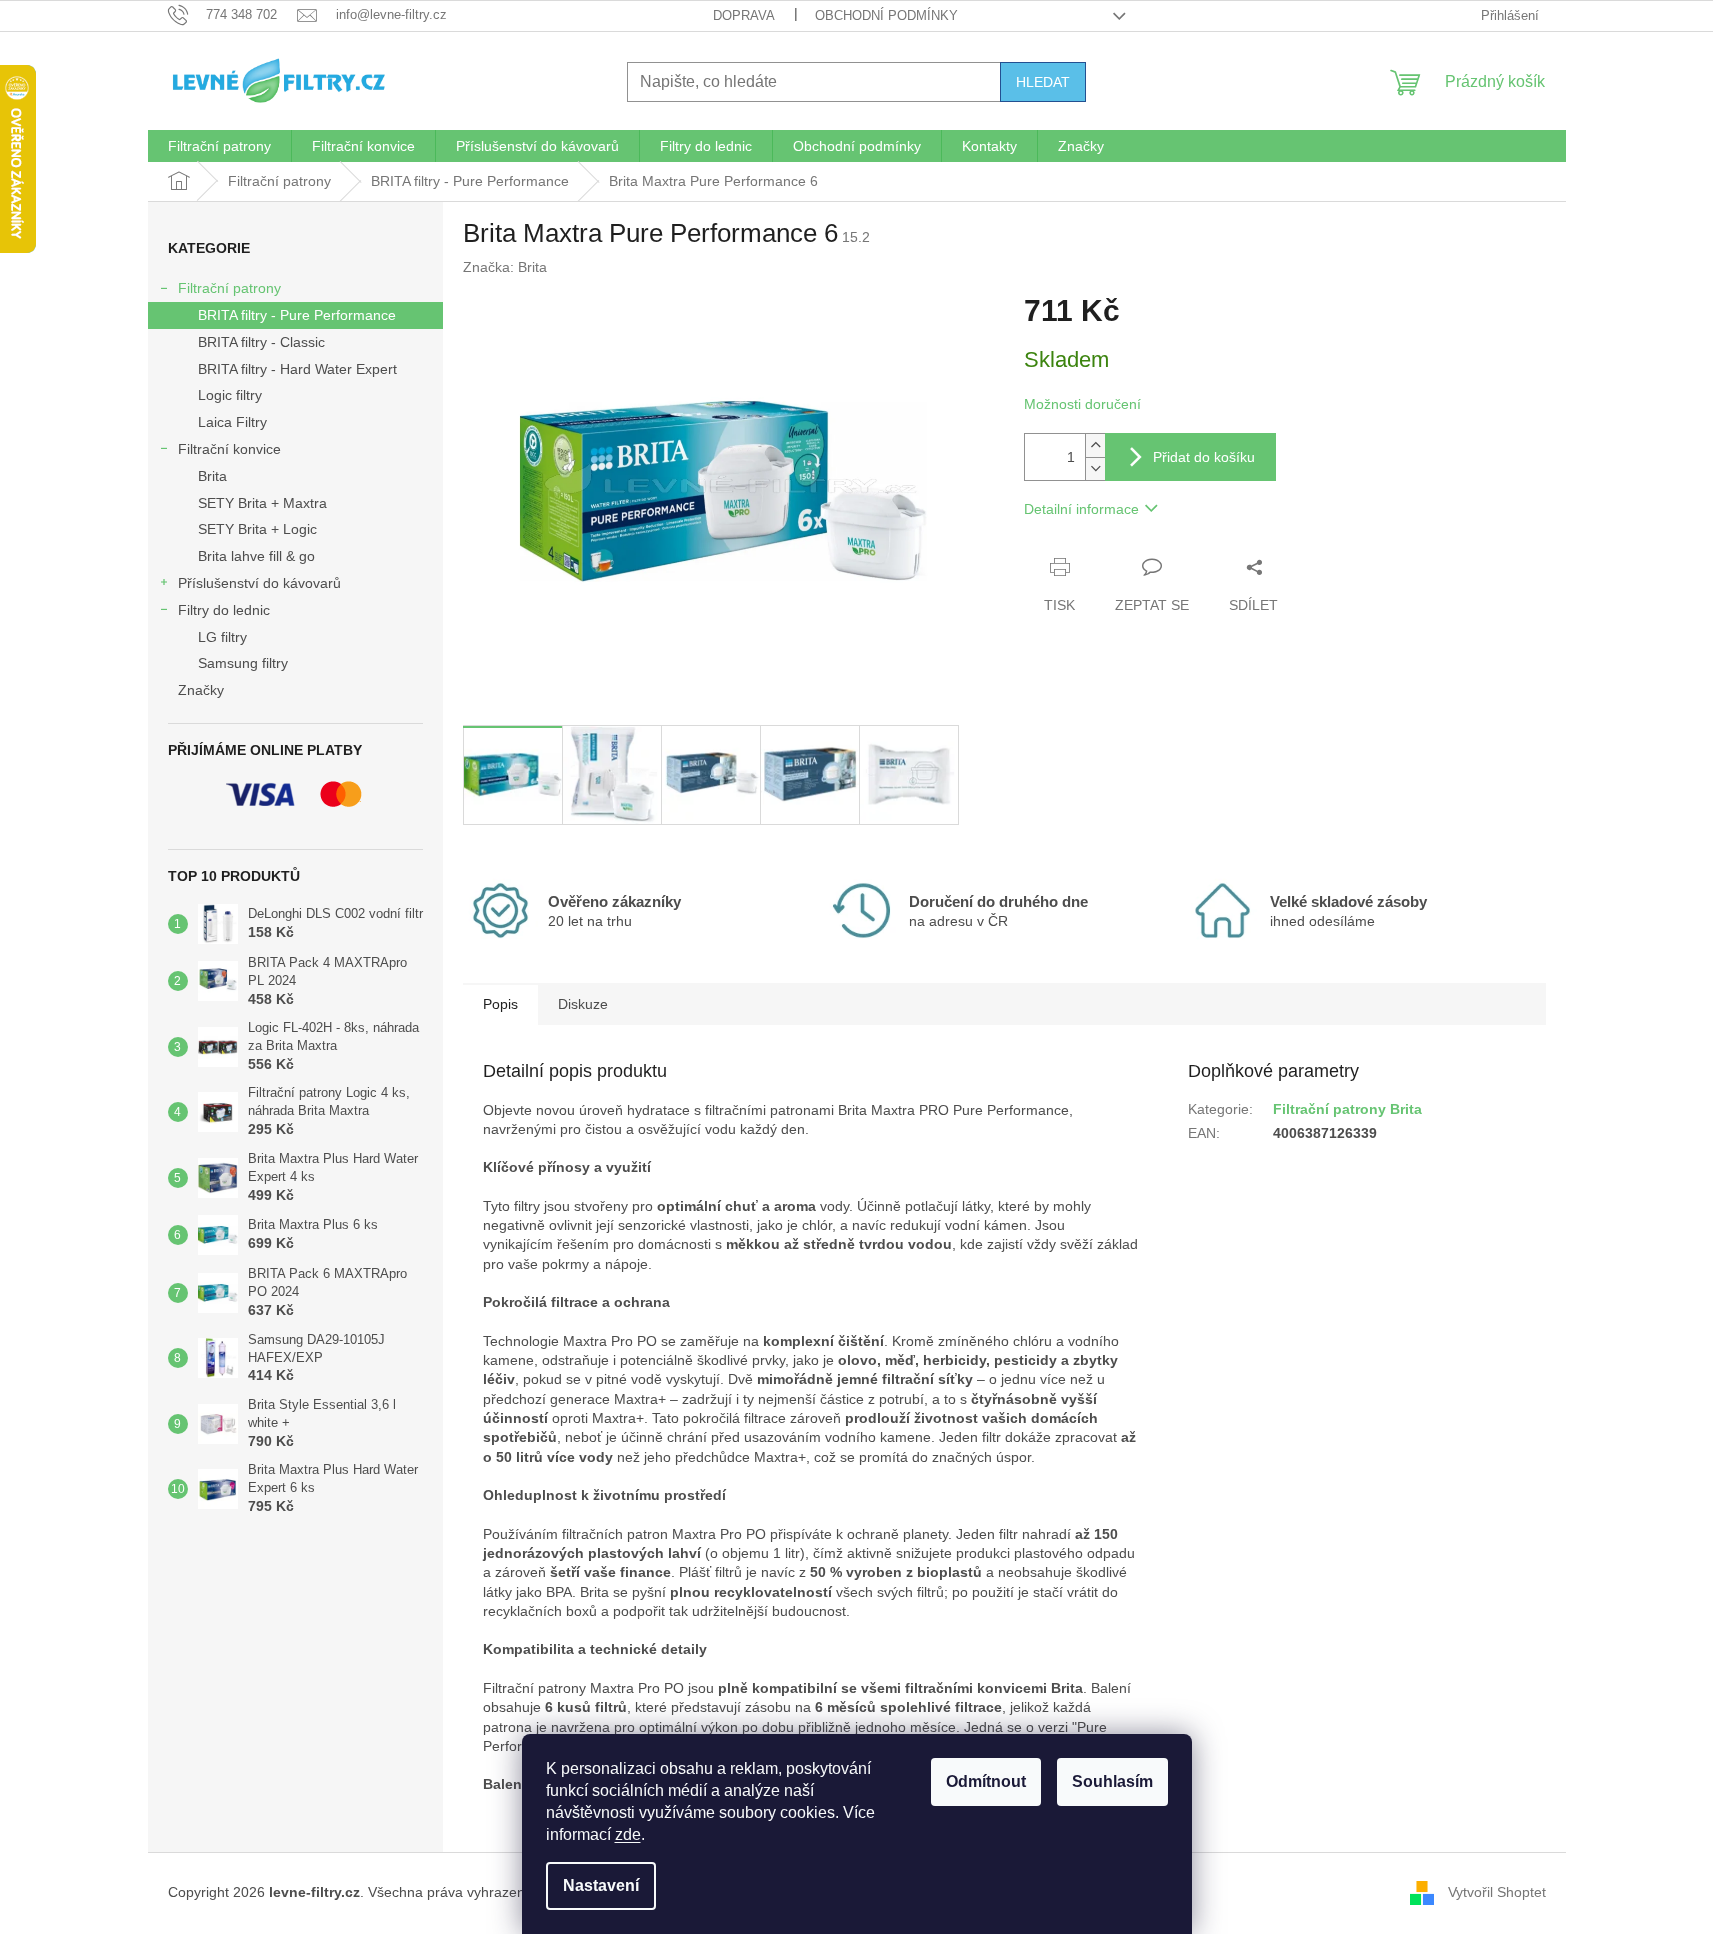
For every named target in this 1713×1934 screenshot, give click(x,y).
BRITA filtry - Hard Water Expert (297, 369)
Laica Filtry (232, 422)
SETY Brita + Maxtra (262, 503)
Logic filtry (230, 395)
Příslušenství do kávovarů (259, 583)
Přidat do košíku (1204, 457)
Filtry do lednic (224, 610)
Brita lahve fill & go (256, 556)
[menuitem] (219, 146)
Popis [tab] (500, 1004)
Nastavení (601, 1885)
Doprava (744, 15)
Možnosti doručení (1082, 404)
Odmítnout (986, 1781)
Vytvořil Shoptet (1497, 1892)
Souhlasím (1112, 1781)
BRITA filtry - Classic (261, 342)
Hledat (1043, 82)
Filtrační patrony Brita (1347, 1109)
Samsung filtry (243, 663)
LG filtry (222, 637)
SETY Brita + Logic (257, 529)
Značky (201, 690)
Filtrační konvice (229, 449)
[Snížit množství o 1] (1095, 468)
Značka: (505, 267)
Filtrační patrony (229, 288)
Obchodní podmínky (886, 15)
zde (628, 1834)
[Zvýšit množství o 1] (1095, 445)
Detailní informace (1081, 509)
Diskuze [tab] (583, 1004)
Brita (212, 476)
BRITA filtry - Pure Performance (297, 315)
